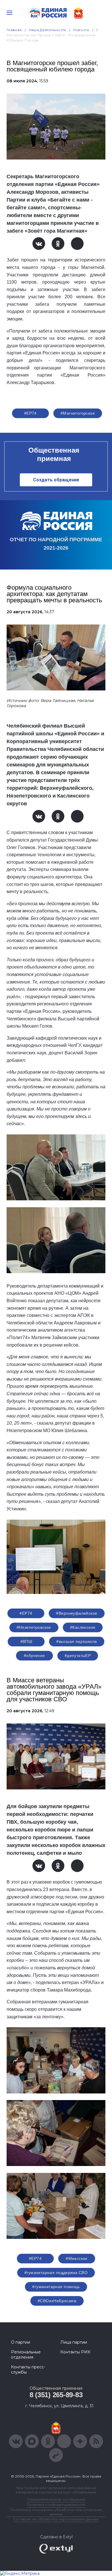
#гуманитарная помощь (56, 2287)
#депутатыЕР (78, 1656)
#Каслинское (83, 1627)
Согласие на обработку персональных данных (56, 2519)
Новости (81, 30)
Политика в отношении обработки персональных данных (56, 2512)
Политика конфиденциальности (56, 2504)
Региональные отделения (26, 2355)
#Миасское (77, 2258)
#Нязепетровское (34, 1627)
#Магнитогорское (78, 413)
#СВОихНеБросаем (57, 2301)
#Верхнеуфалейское (77, 1613)
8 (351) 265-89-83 (56, 2395)
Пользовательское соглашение (56, 2499)
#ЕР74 (30, 413)
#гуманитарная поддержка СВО (56, 2273)
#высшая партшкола (77, 1641)
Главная (14, 30)
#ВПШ (26, 1641)
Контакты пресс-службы (28, 2370)
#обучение (34, 1656)
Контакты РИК (75, 2352)
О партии (21, 2342)
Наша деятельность (47, 30)
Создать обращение (56, 480)
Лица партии (74, 2342)
